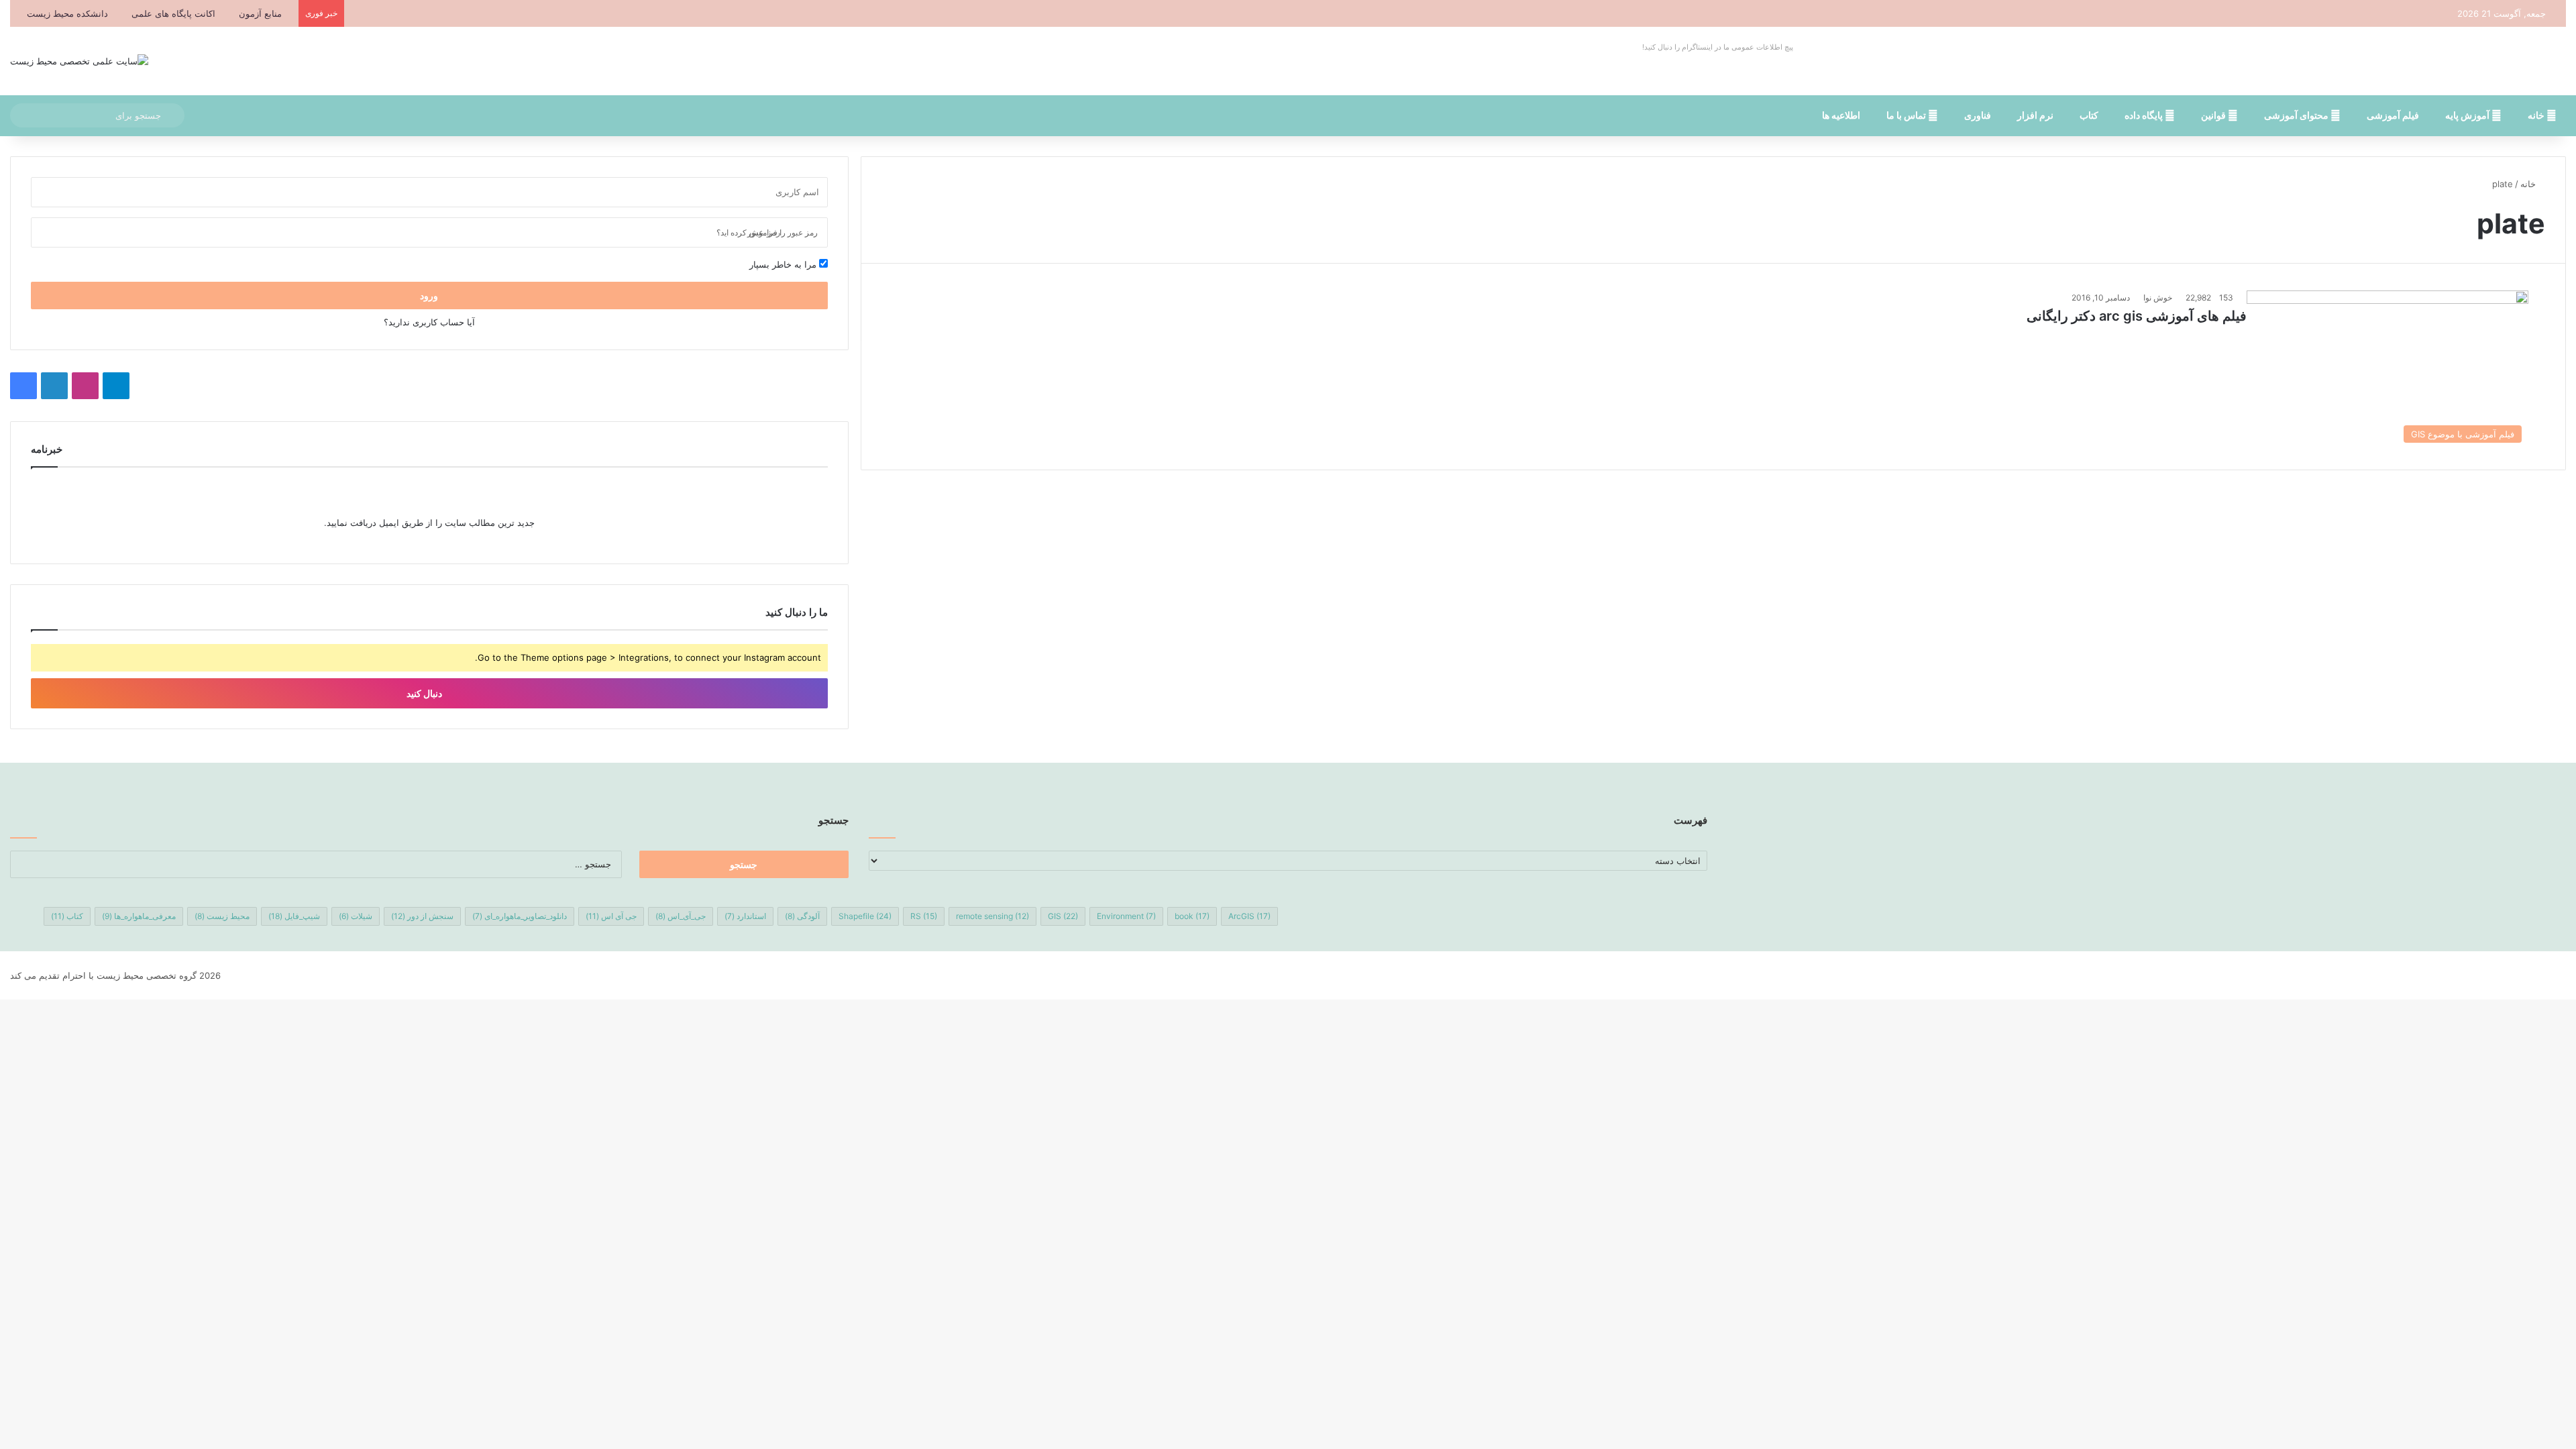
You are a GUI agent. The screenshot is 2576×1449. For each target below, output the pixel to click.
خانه (2537, 115)
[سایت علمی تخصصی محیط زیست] (79, 61)
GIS (1063, 916)
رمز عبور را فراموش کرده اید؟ (767, 232)
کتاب (2089, 115)
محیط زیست (222, 916)
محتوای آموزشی (2297, 115)
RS (924, 916)
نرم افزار (2035, 115)
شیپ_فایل (294, 916)
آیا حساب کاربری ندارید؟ (429, 322)
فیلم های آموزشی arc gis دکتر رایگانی (2137, 316)
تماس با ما (1907, 115)
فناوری (1978, 115)
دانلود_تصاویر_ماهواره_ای (520, 916)
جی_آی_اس (681, 916)
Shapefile (865, 916)
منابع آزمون (260, 13)
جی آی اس (611, 916)
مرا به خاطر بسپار (784, 264)
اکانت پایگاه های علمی (173, 13)
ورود (429, 296)
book (1192, 916)
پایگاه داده (2145, 115)
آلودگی (802, 916)
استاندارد (745, 916)
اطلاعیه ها (1841, 115)
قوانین (2214, 115)
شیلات (356, 916)
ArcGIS (1249, 916)
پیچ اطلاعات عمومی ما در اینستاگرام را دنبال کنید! (1718, 47)
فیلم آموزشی (2393, 115)
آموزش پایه (2468, 115)
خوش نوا (2158, 298)
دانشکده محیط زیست (67, 13)
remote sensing (992, 916)
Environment (1126, 916)
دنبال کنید (425, 693)
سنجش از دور (422, 916)
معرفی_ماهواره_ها (139, 916)
